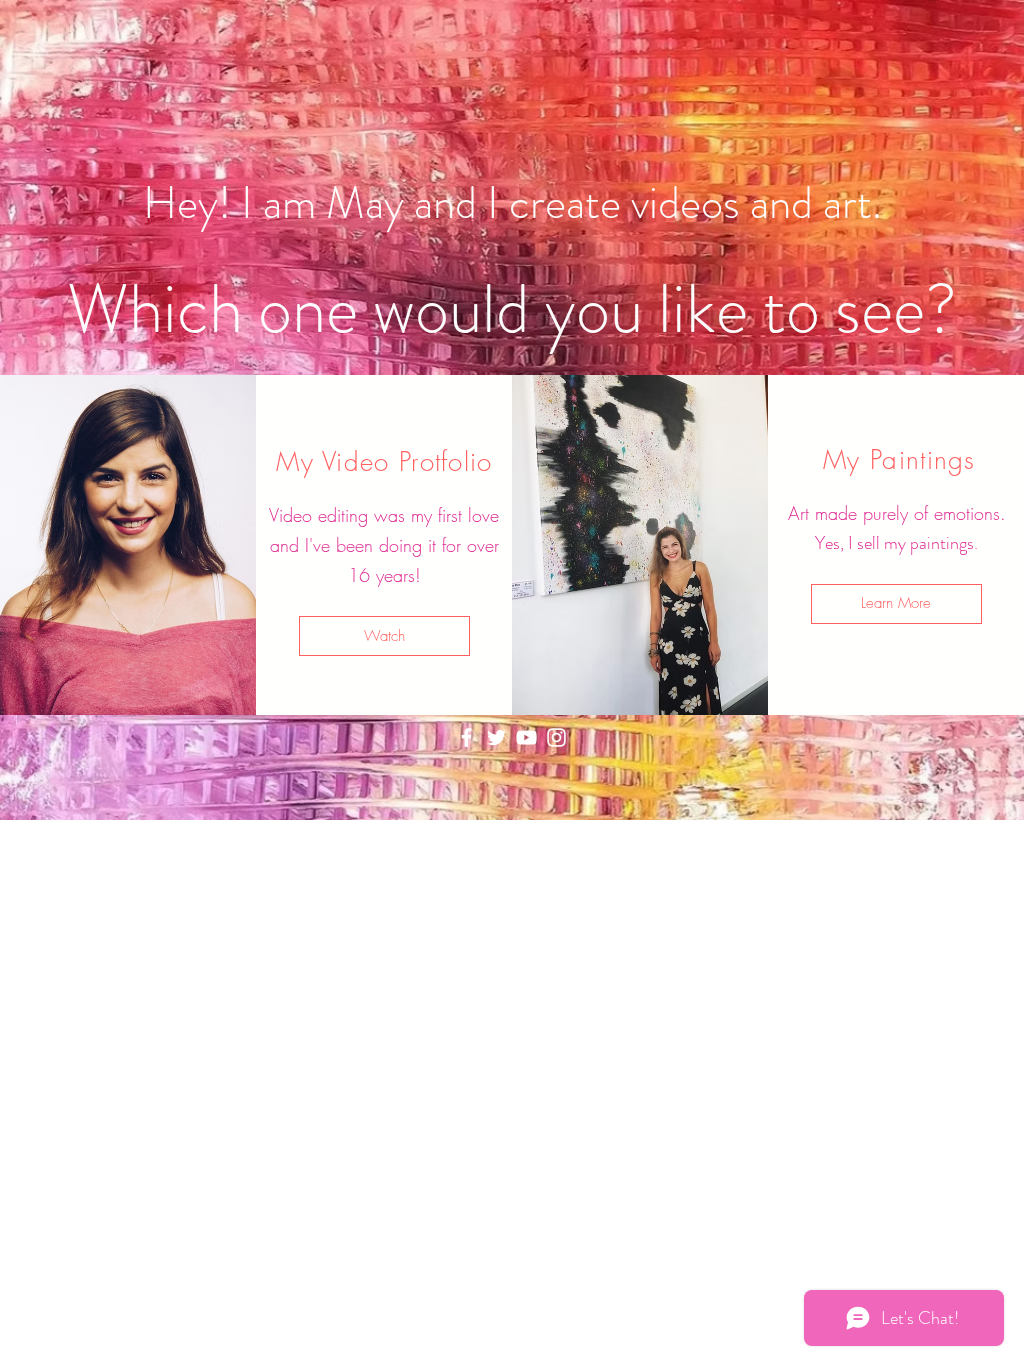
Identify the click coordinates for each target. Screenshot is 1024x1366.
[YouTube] (526, 737)
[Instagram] (556, 737)
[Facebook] (466, 737)
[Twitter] (496, 737)
